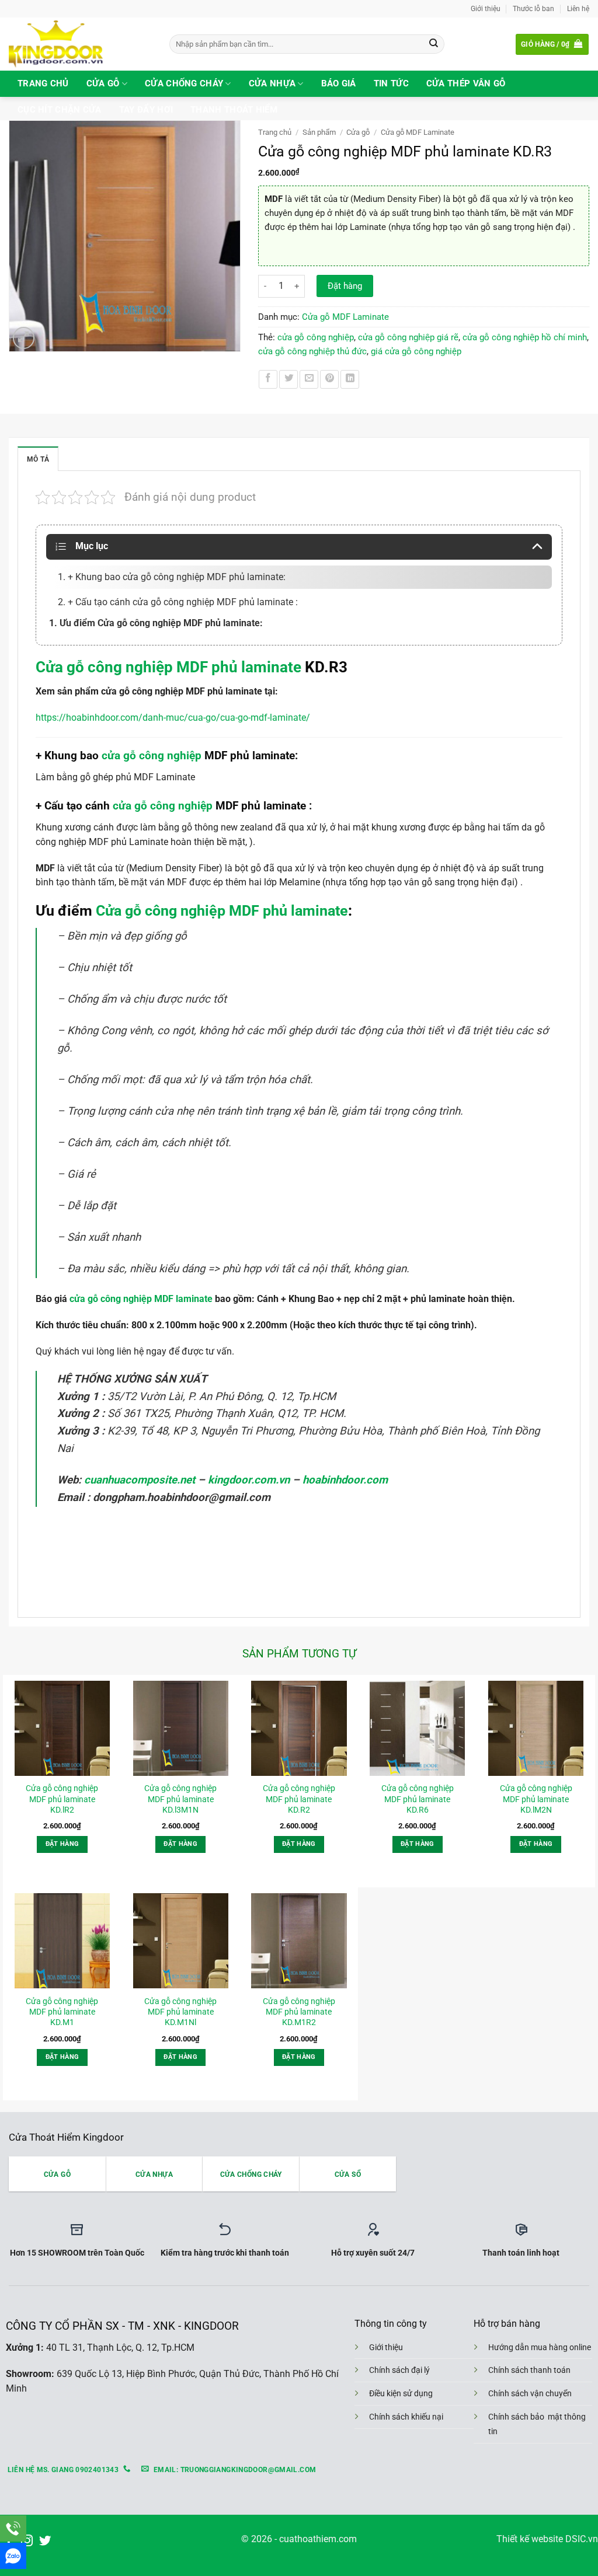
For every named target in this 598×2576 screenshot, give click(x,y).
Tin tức (391, 83)
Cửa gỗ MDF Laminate (418, 132)
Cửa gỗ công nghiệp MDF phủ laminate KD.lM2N (536, 1799)
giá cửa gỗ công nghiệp (416, 351)
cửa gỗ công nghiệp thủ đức (312, 351)
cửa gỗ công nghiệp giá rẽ (408, 337)
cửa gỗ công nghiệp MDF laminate (140, 1299)
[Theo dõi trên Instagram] (27, 2541)
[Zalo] (13, 2556)
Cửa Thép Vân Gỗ (466, 83)
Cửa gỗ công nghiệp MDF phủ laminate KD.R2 (299, 1799)
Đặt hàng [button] (62, 1844)
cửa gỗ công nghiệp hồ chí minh (525, 337)
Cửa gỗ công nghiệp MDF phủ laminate (168, 667)
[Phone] (13, 2528)
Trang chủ (43, 83)
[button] (552, 44)
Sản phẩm (319, 132)
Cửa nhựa (272, 83)
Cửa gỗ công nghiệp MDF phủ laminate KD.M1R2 (299, 2012)
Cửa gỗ (103, 83)
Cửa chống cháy (184, 83)
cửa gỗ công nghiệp (152, 755)
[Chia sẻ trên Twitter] (288, 379)
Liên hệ (578, 8)
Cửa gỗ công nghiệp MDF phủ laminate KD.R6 (418, 1799)
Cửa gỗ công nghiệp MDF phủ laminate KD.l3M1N (180, 1799)
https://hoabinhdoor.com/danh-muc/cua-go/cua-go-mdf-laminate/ (173, 718)
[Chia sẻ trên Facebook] (268, 379)
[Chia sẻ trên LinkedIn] (350, 379)
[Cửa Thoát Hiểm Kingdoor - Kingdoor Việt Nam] (80, 44)
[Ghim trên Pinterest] (329, 379)
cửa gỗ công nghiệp (316, 337)
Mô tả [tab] (38, 459)
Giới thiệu (486, 8)
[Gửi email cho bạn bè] (309, 379)
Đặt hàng (345, 286)
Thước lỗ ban (533, 8)
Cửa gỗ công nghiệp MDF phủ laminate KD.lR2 (62, 1799)
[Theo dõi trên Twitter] (45, 2541)
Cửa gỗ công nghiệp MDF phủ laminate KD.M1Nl (180, 2012)
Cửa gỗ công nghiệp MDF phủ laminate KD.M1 (62, 2012)
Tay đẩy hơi (146, 110)
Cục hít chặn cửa (60, 110)
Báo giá (339, 83)
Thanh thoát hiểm (234, 110)
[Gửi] (434, 44)
